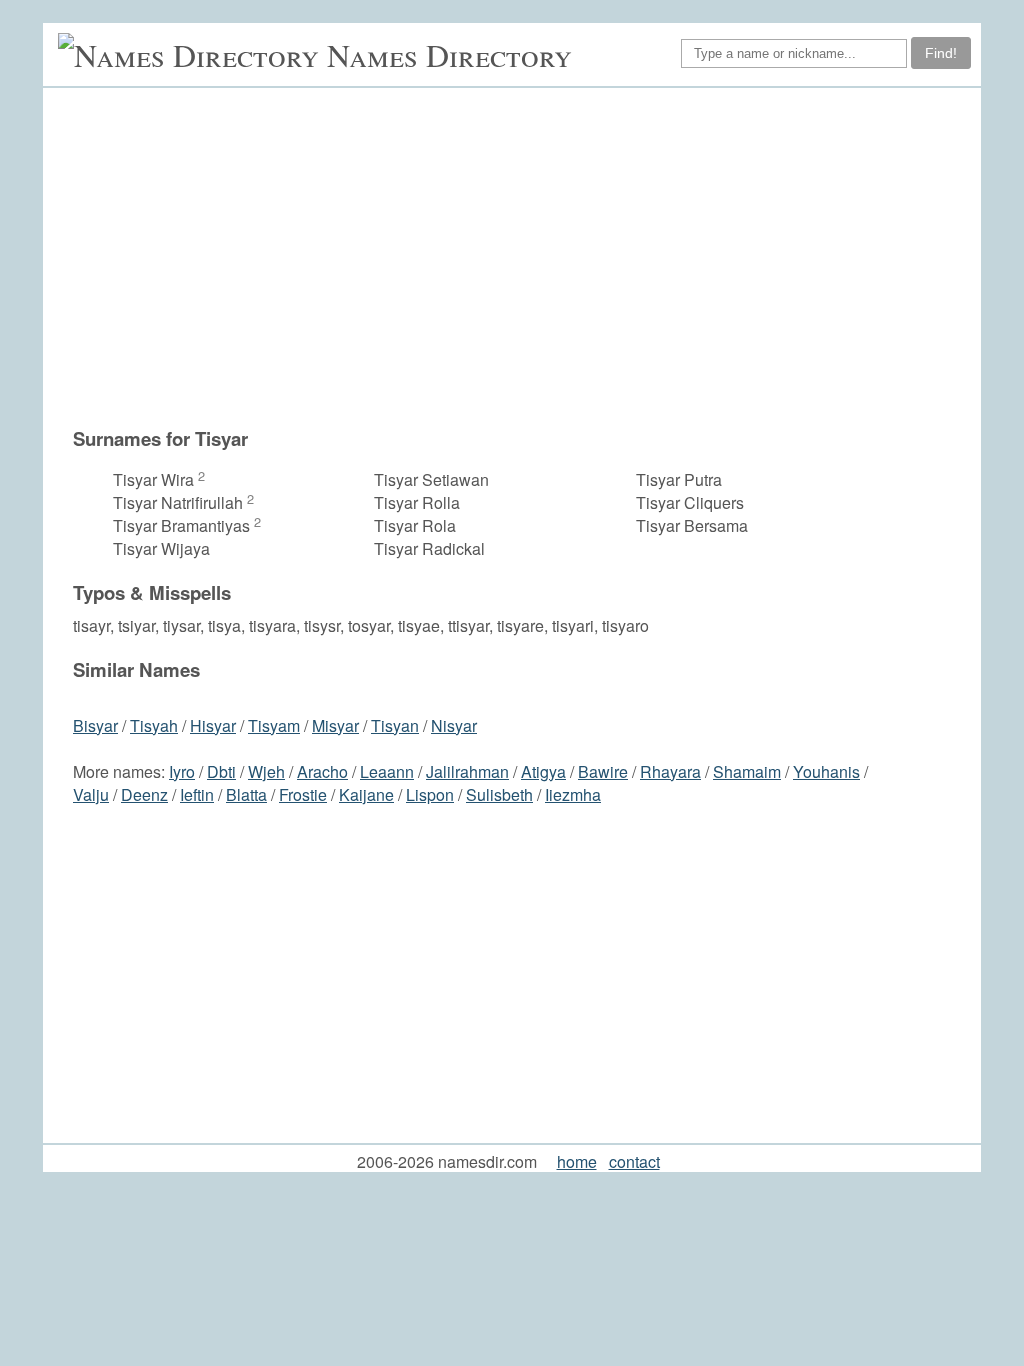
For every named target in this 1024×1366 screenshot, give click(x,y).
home (577, 1161)
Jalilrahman (467, 771)
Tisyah (154, 725)
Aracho (322, 771)
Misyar (335, 725)
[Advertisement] (477, 267)
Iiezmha (573, 794)
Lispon (430, 794)
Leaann (387, 771)
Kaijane (366, 794)
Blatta (246, 794)
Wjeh (266, 771)
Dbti (221, 771)
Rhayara (670, 771)
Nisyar (454, 725)
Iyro (182, 771)
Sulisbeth (499, 794)
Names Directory (449, 54)
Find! (941, 53)
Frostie (303, 794)
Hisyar (213, 725)
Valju (91, 794)
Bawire (603, 771)
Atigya (543, 771)
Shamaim (747, 771)
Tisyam (274, 725)
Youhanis (826, 771)
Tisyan (395, 725)
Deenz (144, 794)
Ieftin (197, 794)
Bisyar (95, 725)
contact (634, 1161)
